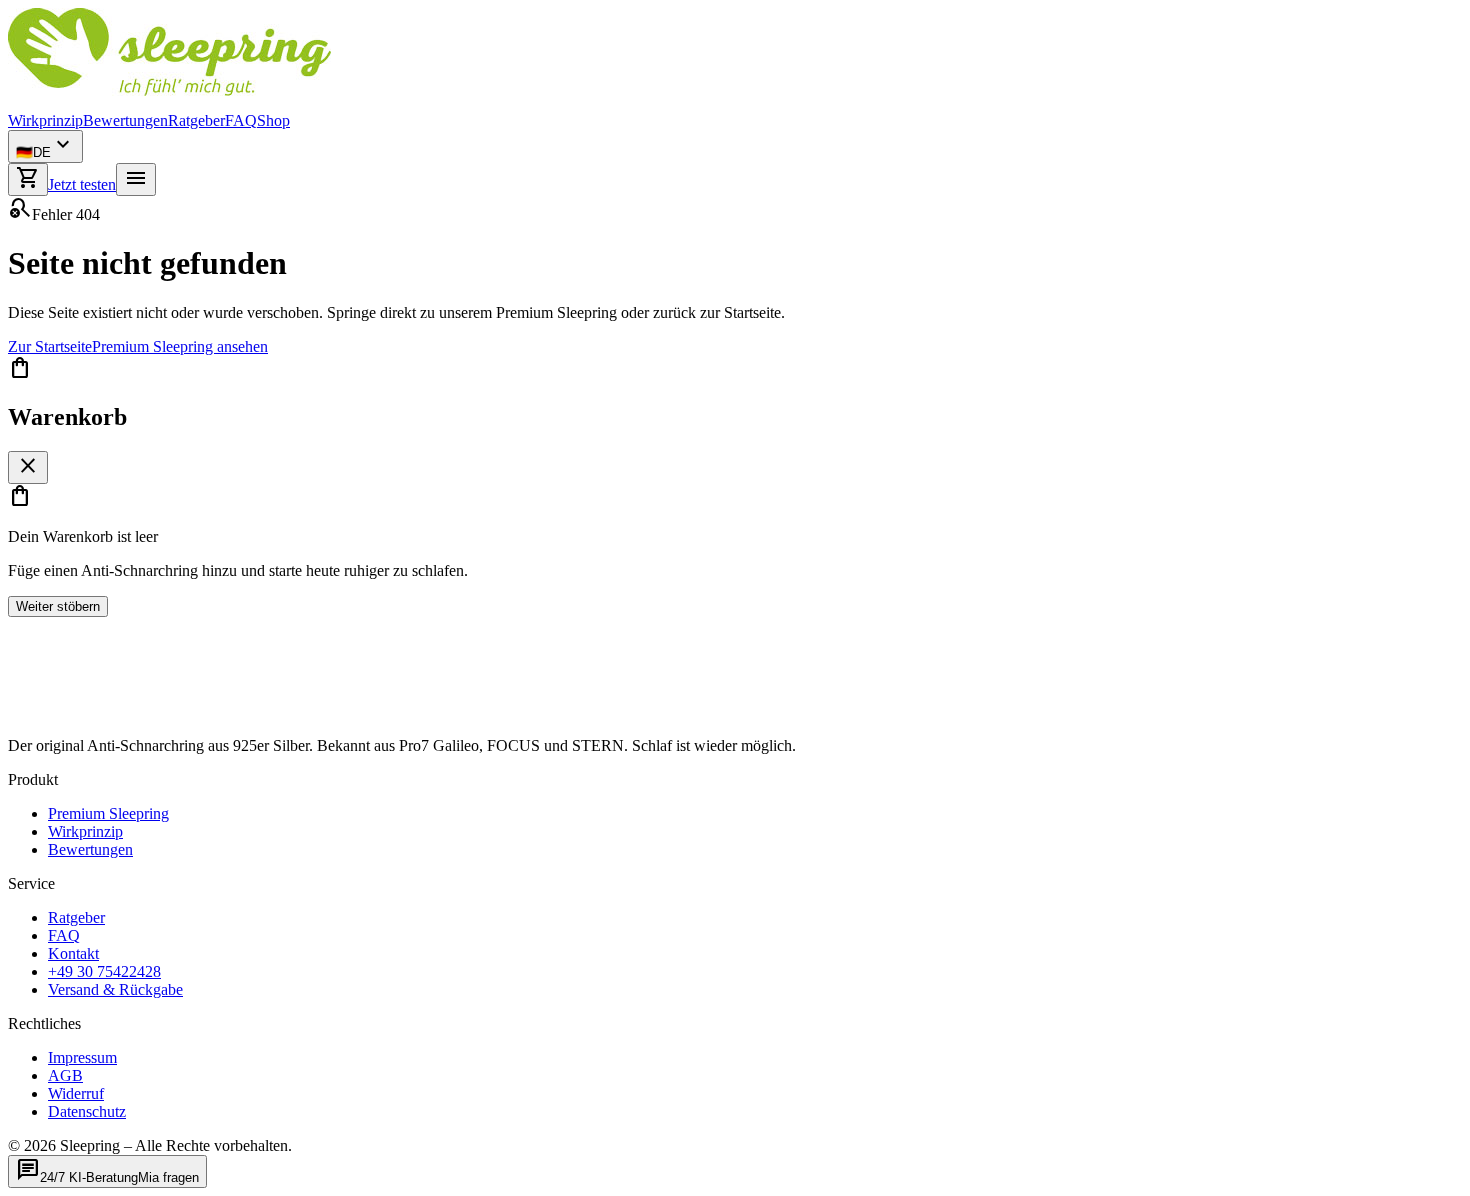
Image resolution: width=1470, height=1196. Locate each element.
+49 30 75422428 (104, 971)
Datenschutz (87, 1111)
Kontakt (73, 953)
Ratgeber (196, 120)
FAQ (241, 120)
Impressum (82, 1057)
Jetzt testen (82, 184)
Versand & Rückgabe (115, 989)
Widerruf (76, 1093)
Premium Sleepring (108, 813)
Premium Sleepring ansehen (180, 346)
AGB (65, 1075)
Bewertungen (125, 120)
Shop (273, 120)
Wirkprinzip (45, 120)
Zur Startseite (50, 346)
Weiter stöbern (58, 606)
